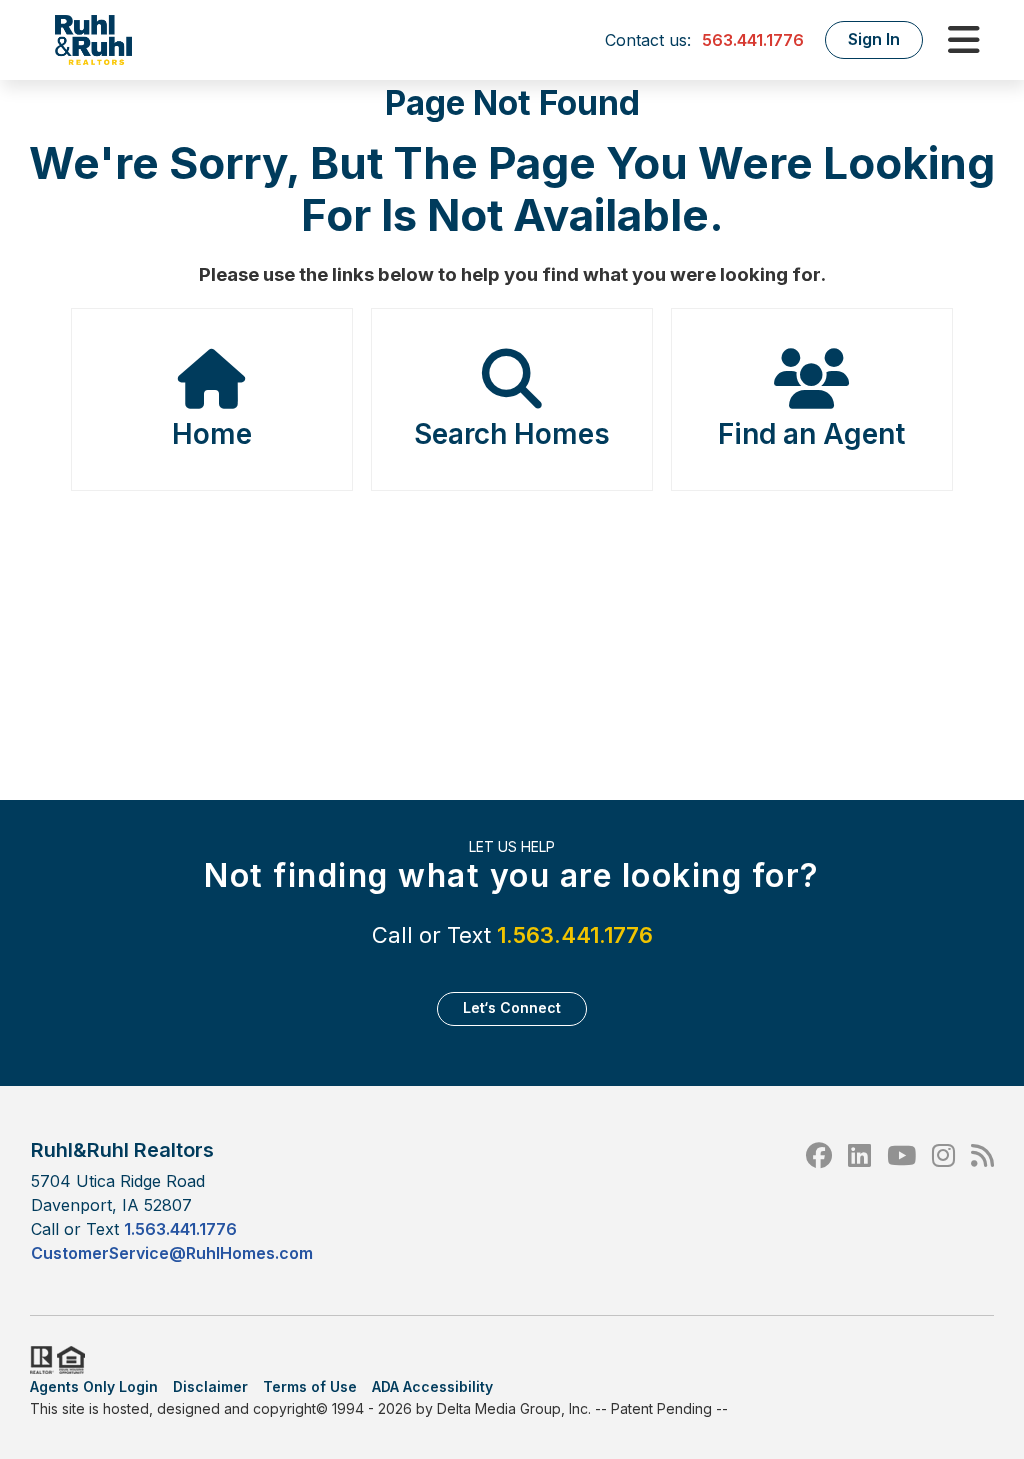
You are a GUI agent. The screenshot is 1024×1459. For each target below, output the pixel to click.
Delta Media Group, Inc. (514, 1408)
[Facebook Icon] (819, 1200)
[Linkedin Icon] (859, 1200)
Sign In (874, 39)
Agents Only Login (94, 1386)
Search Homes (512, 434)
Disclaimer (210, 1386)
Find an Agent (811, 434)
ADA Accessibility (432, 1386)
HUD (75, 1360)
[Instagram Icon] (943, 1200)
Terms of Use (310, 1386)
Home (212, 434)
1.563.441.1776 (575, 935)
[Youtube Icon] (901, 1200)
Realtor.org (40, 1360)
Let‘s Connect (512, 1007)
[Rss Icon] (982, 1200)
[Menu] (964, 40)
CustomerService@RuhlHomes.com (172, 1253)
